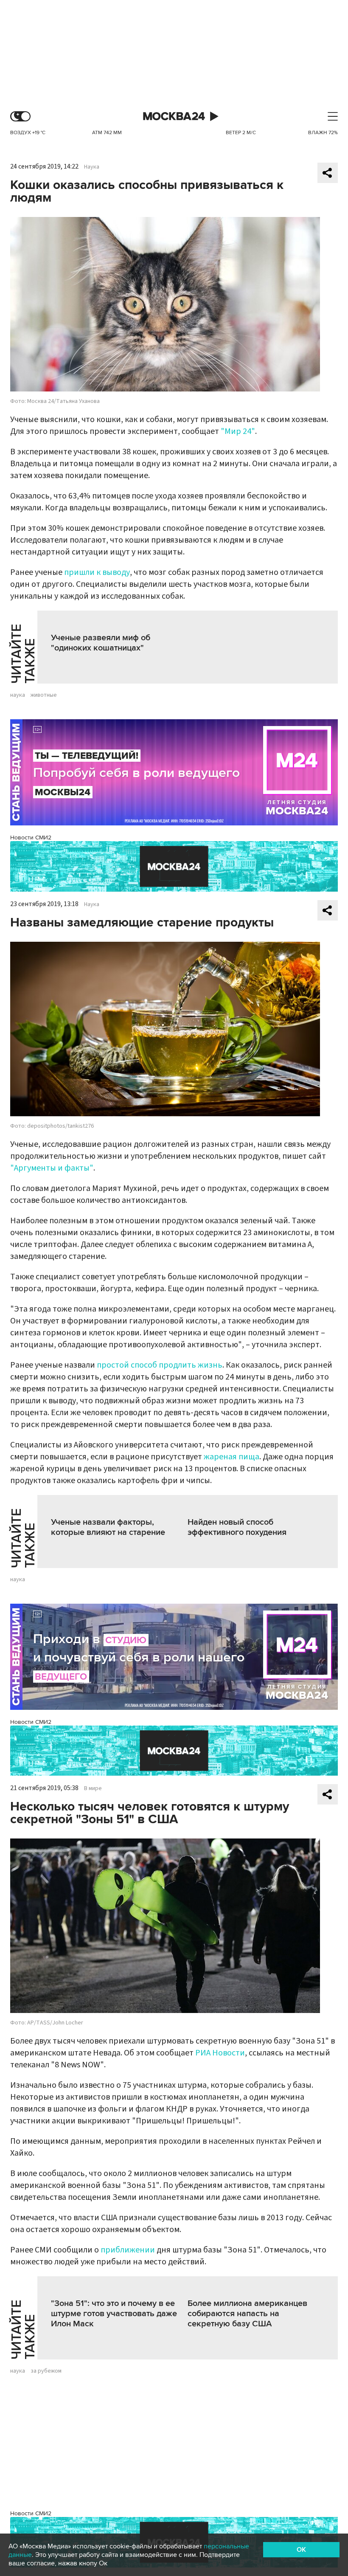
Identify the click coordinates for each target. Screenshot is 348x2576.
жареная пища (232, 1457)
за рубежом (46, 2371)
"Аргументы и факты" (52, 1168)
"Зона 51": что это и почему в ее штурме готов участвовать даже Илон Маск (114, 2314)
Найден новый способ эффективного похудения (237, 1527)
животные (44, 695)
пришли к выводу (97, 572)
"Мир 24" (238, 431)
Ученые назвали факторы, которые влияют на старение (108, 1527)
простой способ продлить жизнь (160, 1365)
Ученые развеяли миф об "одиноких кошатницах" (101, 643)
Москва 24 (174, 117)
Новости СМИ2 (31, 838)
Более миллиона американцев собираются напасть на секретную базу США (247, 2314)
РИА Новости (220, 2053)
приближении (128, 2250)
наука (18, 695)
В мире (93, 1788)
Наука (92, 167)
